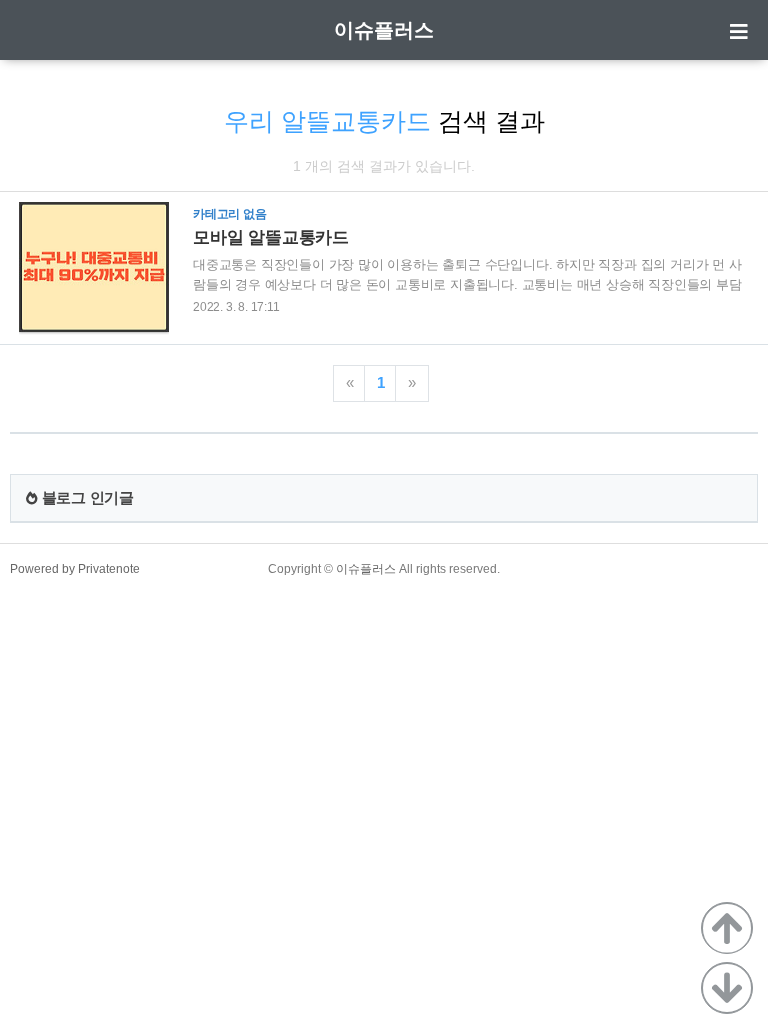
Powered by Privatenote (75, 569)
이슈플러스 (384, 30)
